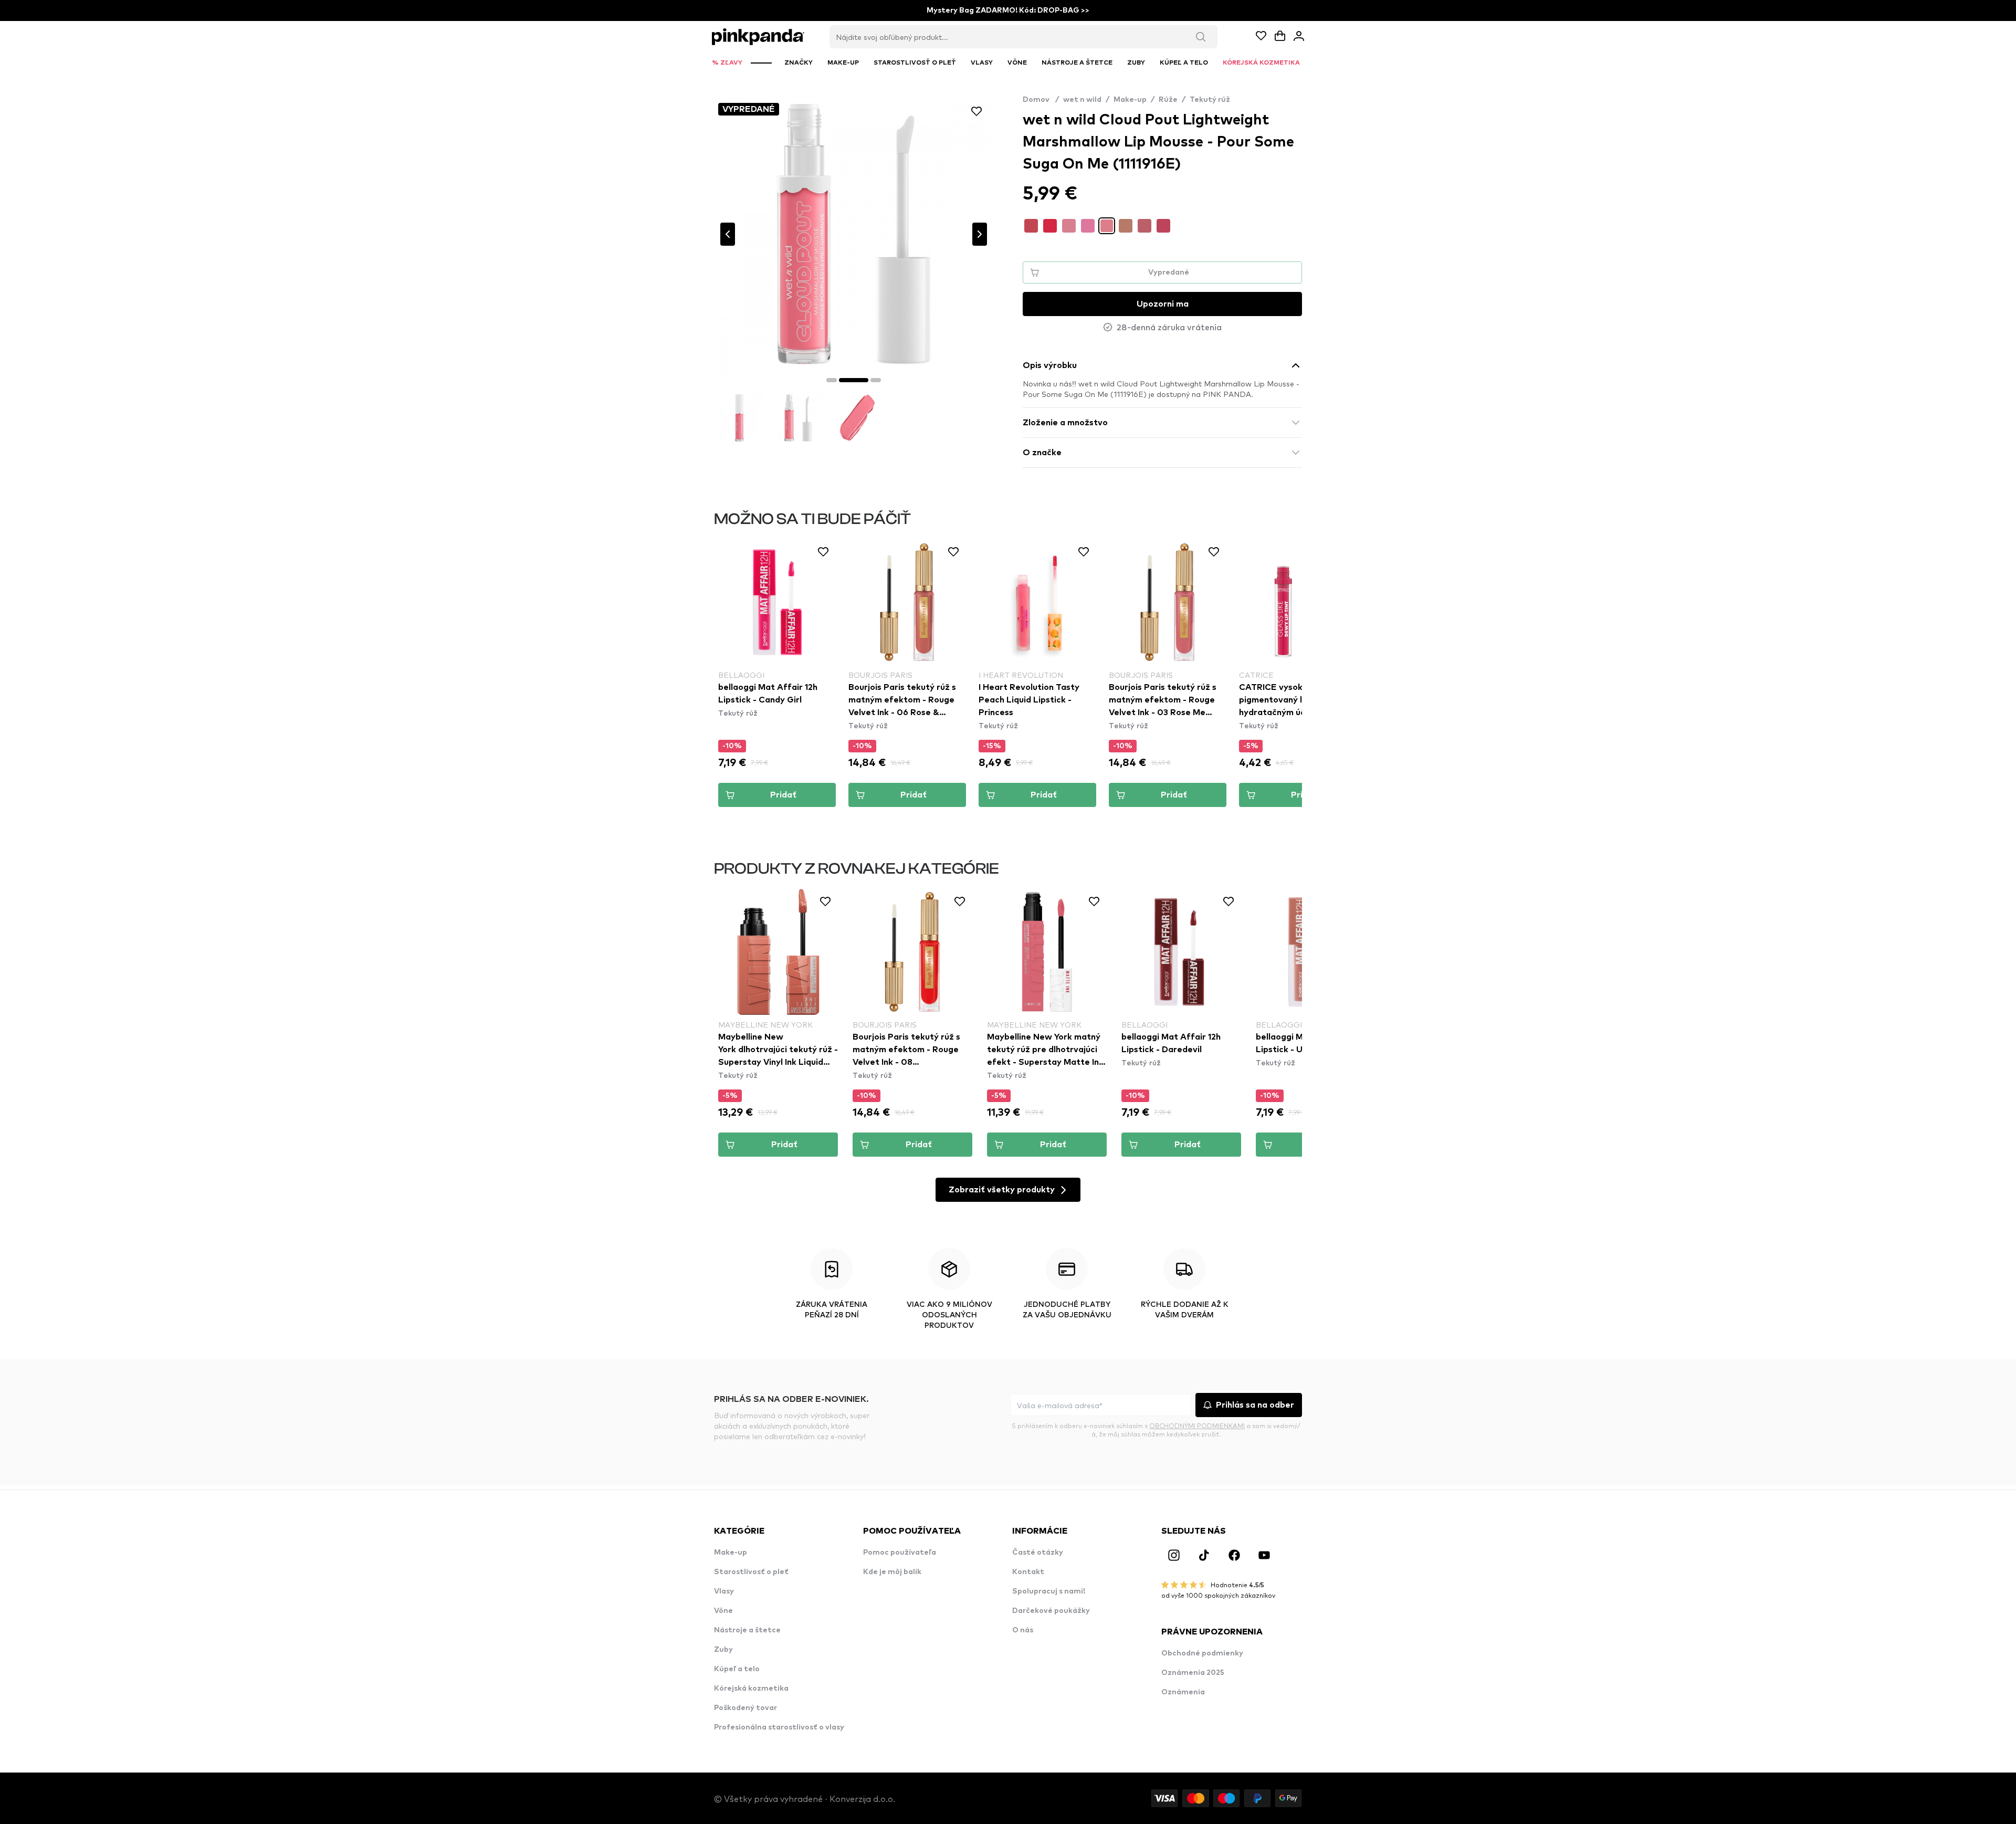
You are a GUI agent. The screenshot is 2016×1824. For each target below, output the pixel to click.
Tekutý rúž (1210, 100)
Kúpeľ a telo (737, 1669)
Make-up (1130, 100)
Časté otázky (1038, 1553)
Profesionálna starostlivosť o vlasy (779, 1727)
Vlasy (724, 1591)
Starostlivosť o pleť (751, 1572)
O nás (1023, 1630)
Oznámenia (1183, 1692)
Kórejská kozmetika (751, 1689)
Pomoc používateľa (900, 1553)
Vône (723, 1611)
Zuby (723, 1650)
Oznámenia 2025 (1193, 1673)
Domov (1041, 100)
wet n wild (1082, 100)
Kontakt (1028, 1572)
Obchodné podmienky (1202, 1653)
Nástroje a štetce (747, 1630)
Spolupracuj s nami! (1049, 1591)
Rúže (1168, 100)
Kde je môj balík (892, 1572)
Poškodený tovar (745, 1708)
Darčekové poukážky (1051, 1611)
